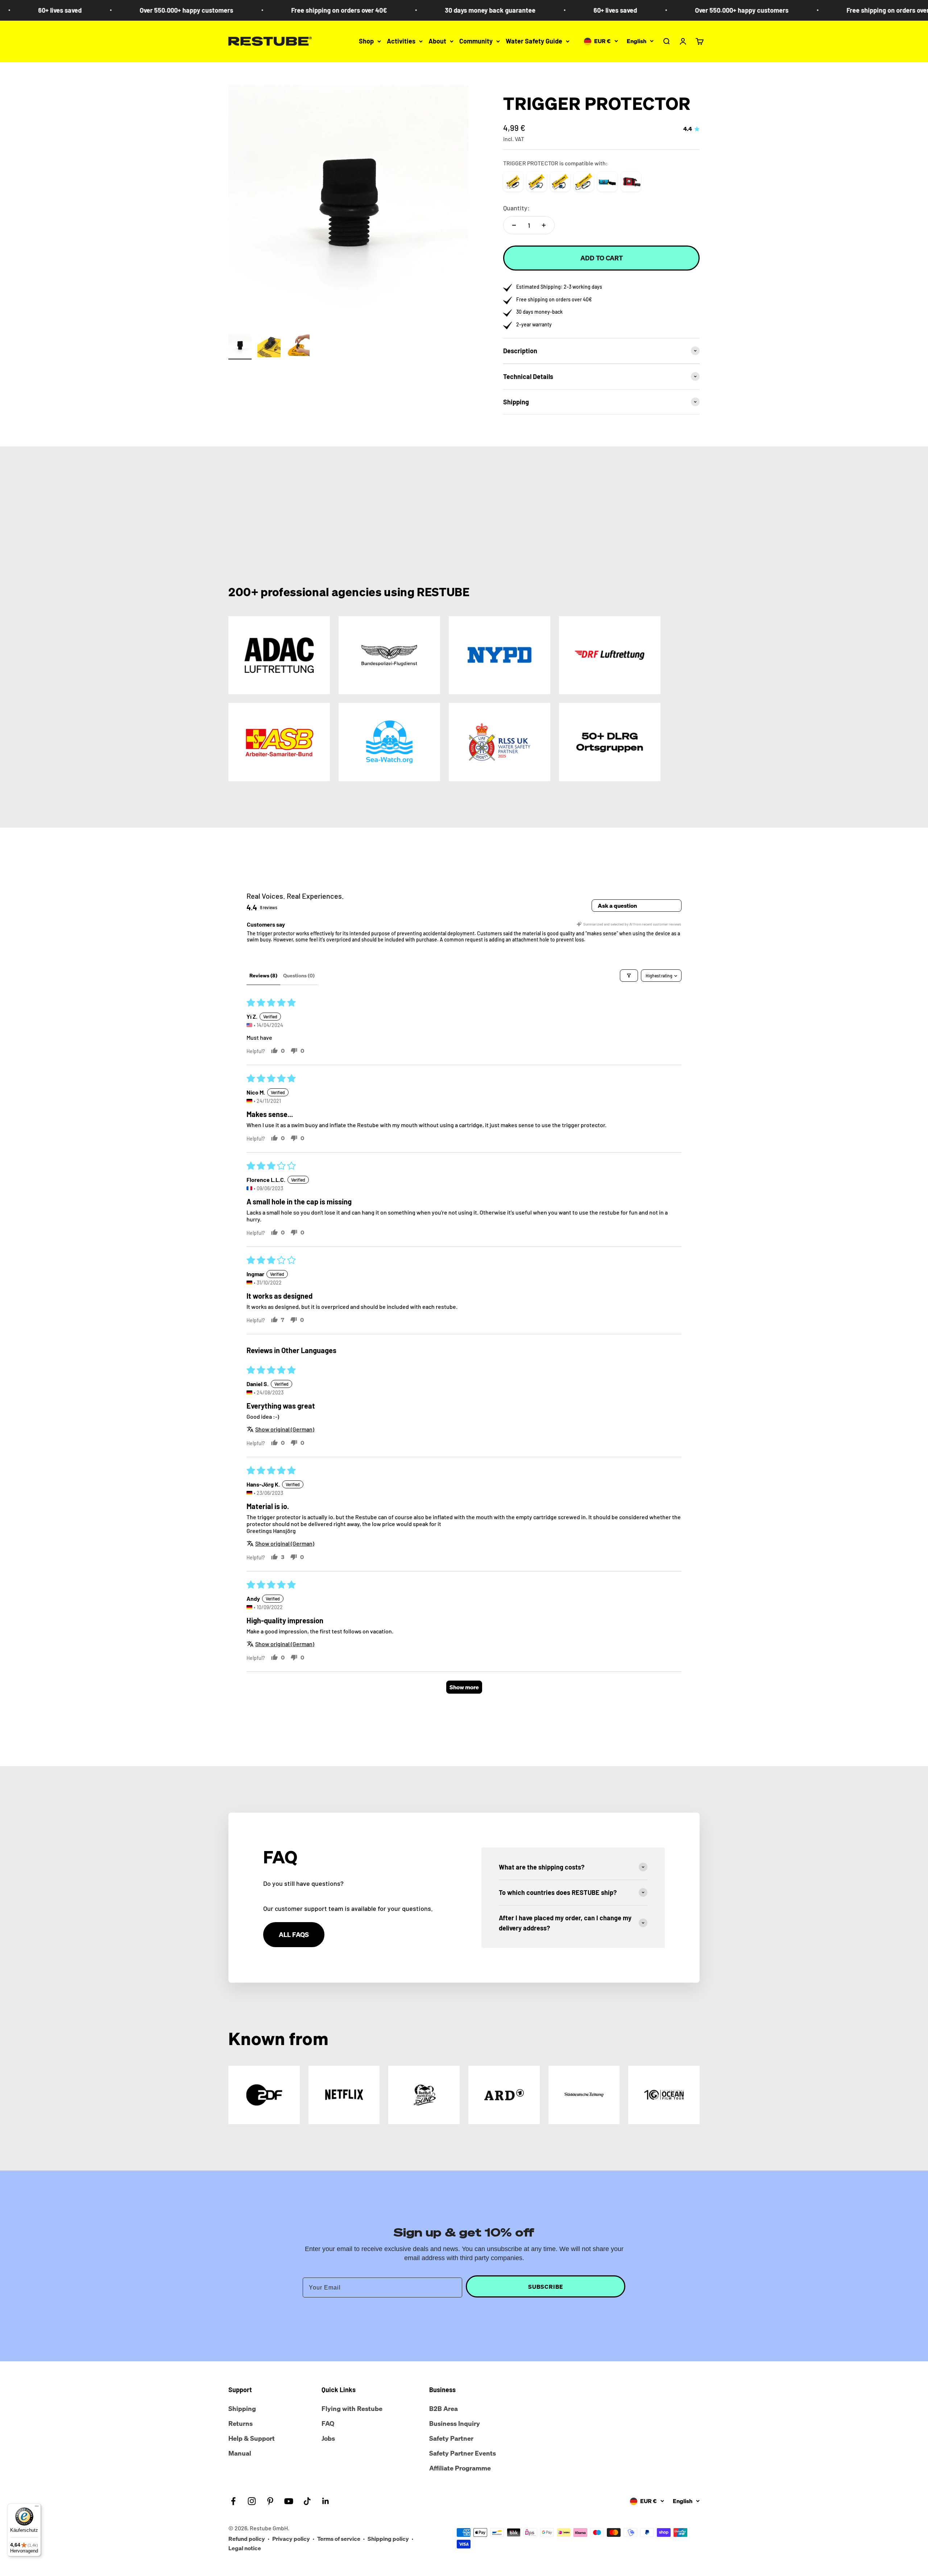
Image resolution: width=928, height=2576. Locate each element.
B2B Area (444, 2408)
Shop (366, 41)
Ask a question (617, 906)
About (437, 41)
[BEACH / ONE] (513, 182)
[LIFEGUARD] (631, 182)
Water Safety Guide (534, 41)
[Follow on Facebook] (233, 2501)
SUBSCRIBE (546, 2287)
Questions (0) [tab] (299, 975)
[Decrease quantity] (514, 225)
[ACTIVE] (537, 182)
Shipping (242, 2408)
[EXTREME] (560, 182)
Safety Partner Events (463, 2453)
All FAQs (294, 1934)
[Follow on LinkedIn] (326, 2501)
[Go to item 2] (269, 347)
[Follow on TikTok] (307, 2501)
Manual (240, 2453)
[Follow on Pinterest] (270, 2501)
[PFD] (607, 182)
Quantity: (516, 208)
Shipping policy (388, 2539)
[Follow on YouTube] (289, 2501)
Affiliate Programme (460, 2468)
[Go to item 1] (240, 347)
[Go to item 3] (298, 347)
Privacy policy (291, 2539)
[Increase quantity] (544, 225)
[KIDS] (584, 182)
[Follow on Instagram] (252, 2501)
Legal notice (245, 2548)
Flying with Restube (352, 2408)
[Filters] (629, 976)
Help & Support (252, 2438)
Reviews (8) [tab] (263, 975)
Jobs (328, 2438)
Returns (241, 2423)
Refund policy (247, 2539)
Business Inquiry (455, 2423)
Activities (401, 41)
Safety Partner (451, 2438)
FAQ (328, 2423)
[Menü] (37, 2508)
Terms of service (339, 2539)
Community (476, 41)
